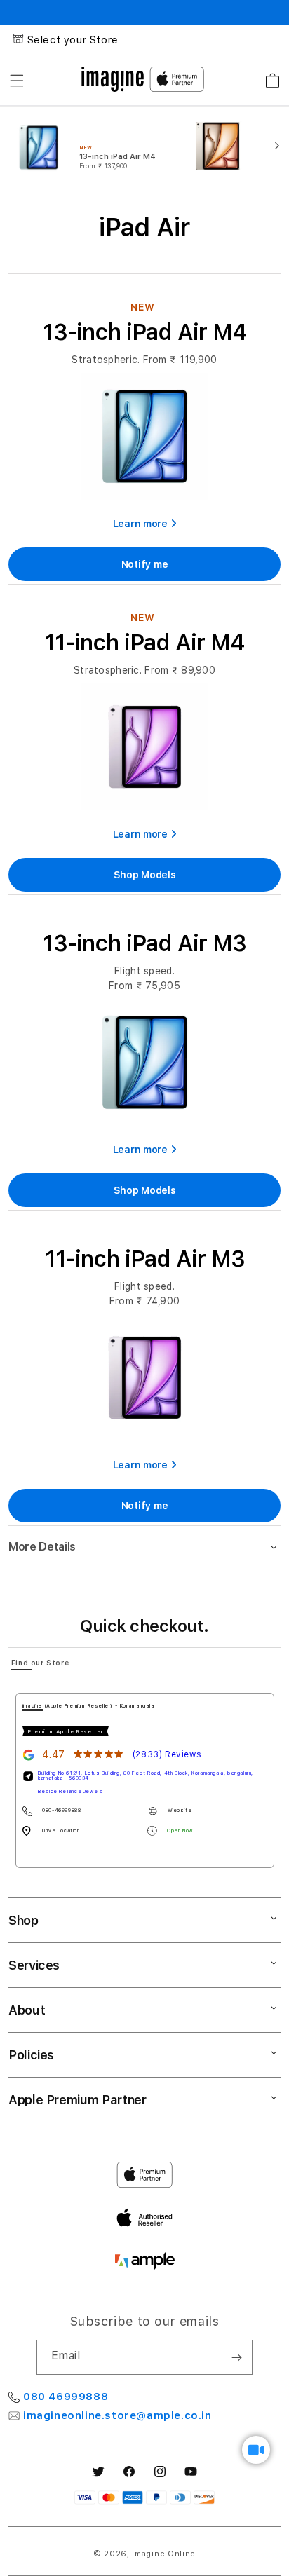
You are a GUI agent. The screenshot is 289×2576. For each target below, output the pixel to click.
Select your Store (73, 40)
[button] (17, 81)
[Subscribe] (236, 2357)
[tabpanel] (145, 1780)
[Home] (113, 79)
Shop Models (145, 875)
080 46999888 (66, 2397)
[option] (97, 144)
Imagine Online (164, 2554)
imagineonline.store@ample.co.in (117, 2415)
